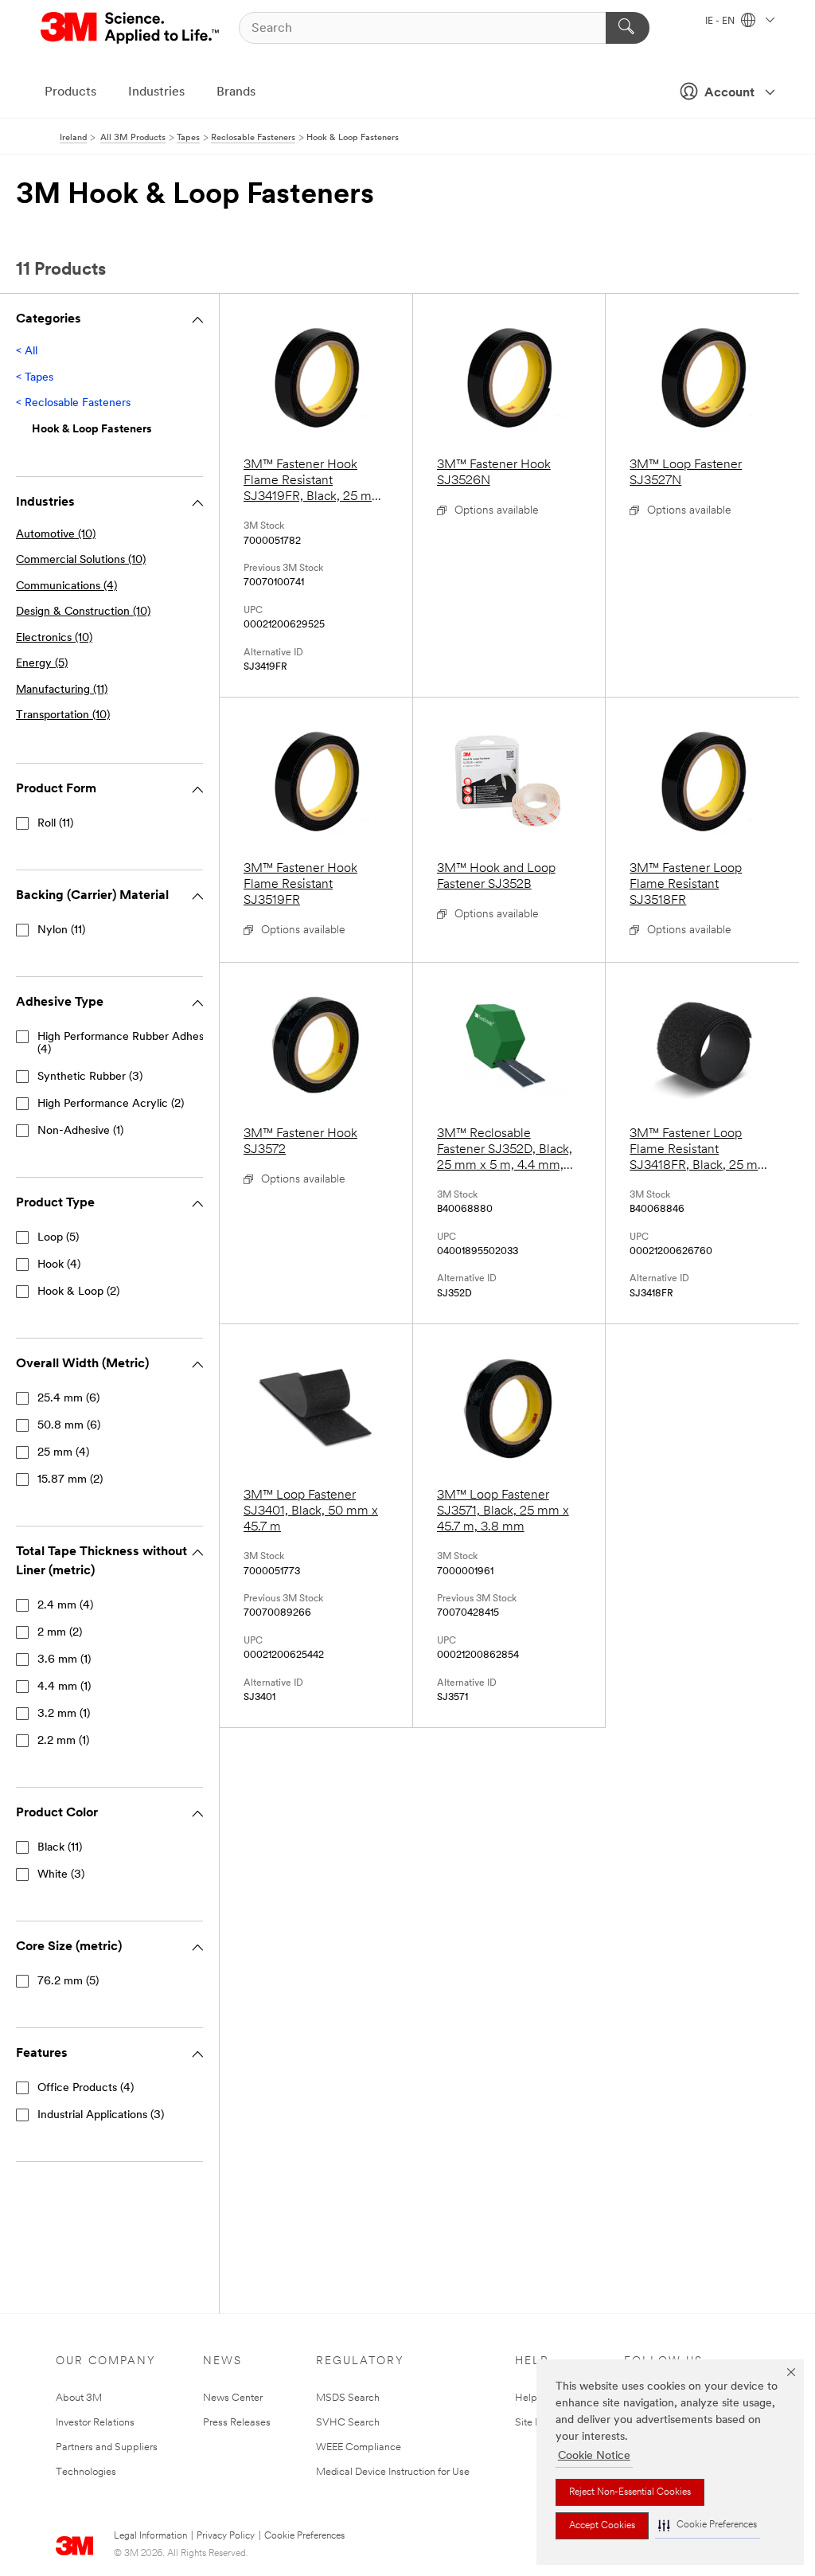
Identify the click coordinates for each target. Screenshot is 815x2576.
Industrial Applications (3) (101, 2115)
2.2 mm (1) (63, 1741)
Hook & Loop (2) (78, 1292)
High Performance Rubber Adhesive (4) (128, 1044)
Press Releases (237, 2423)
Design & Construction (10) (83, 612)
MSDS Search (348, 2398)
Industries (156, 92)
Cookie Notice (594, 2456)
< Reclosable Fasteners (73, 403)
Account (729, 93)
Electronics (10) (54, 638)
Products (70, 92)
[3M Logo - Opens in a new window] (131, 28)
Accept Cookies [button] (602, 2526)
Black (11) (60, 1848)
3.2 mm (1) (64, 1714)
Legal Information (150, 2536)
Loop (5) (58, 1238)
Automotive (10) (56, 535)
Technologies (86, 2472)
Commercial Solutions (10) (81, 560)
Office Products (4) (86, 2088)
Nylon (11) (61, 930)
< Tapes (35, 378)
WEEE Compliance (359, 2447)
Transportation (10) (63, 715)
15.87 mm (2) (70, 1480)
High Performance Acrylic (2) (111, 1104)
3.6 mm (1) (64, 1660)
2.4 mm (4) (65, 1606)
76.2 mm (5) (68, 1982)
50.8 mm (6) (69, 1426)
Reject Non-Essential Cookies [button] (630, 2492)
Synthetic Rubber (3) (90, 1077)
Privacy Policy (226, 2536)
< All (27, 352)
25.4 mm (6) (68, 1399)
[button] (708, 2525)
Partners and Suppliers (107, 2447)
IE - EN (721, 21)
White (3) (61, 1875)
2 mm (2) (60, 1633)
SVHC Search (348, 2423)
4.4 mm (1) (64, 1687)
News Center (233, 2398)
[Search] (628, 28)
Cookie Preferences (304, 2536)
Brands (236, 92)
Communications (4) (66, 586)
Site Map (536, 2423)
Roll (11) (55, 824)
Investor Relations (95, 2423)
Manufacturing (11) (62, 690)
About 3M (79, 2398)
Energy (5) (42, 664)
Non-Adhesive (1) (80, 1131)
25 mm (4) (63, 1453)
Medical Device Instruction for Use (393, 2472)
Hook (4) (59, 1265)
